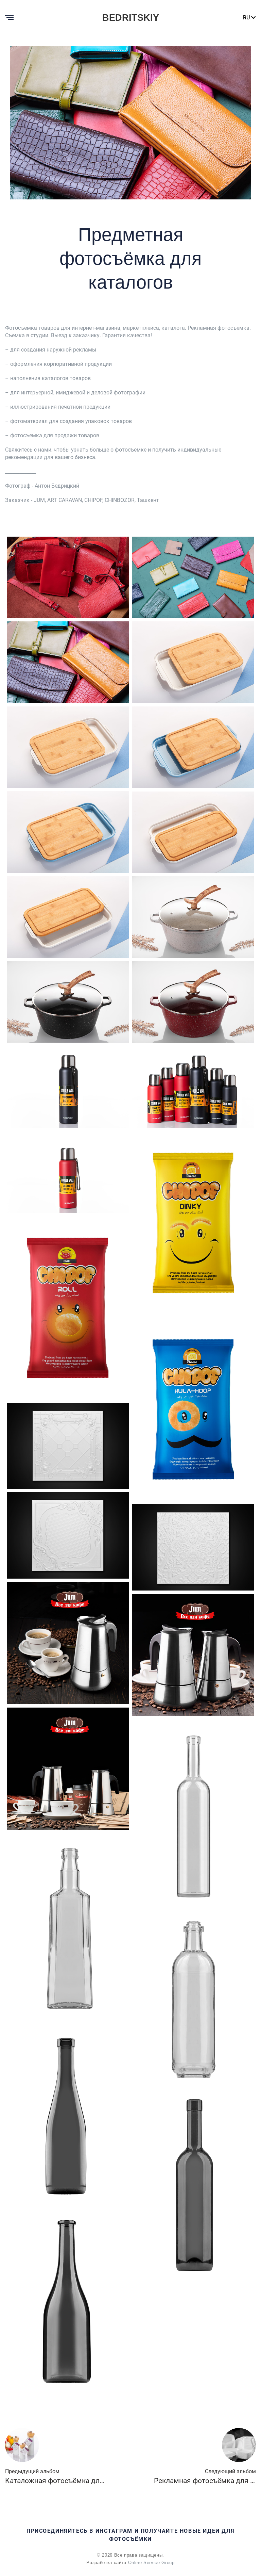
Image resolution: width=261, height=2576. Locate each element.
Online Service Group (151, 2563)
